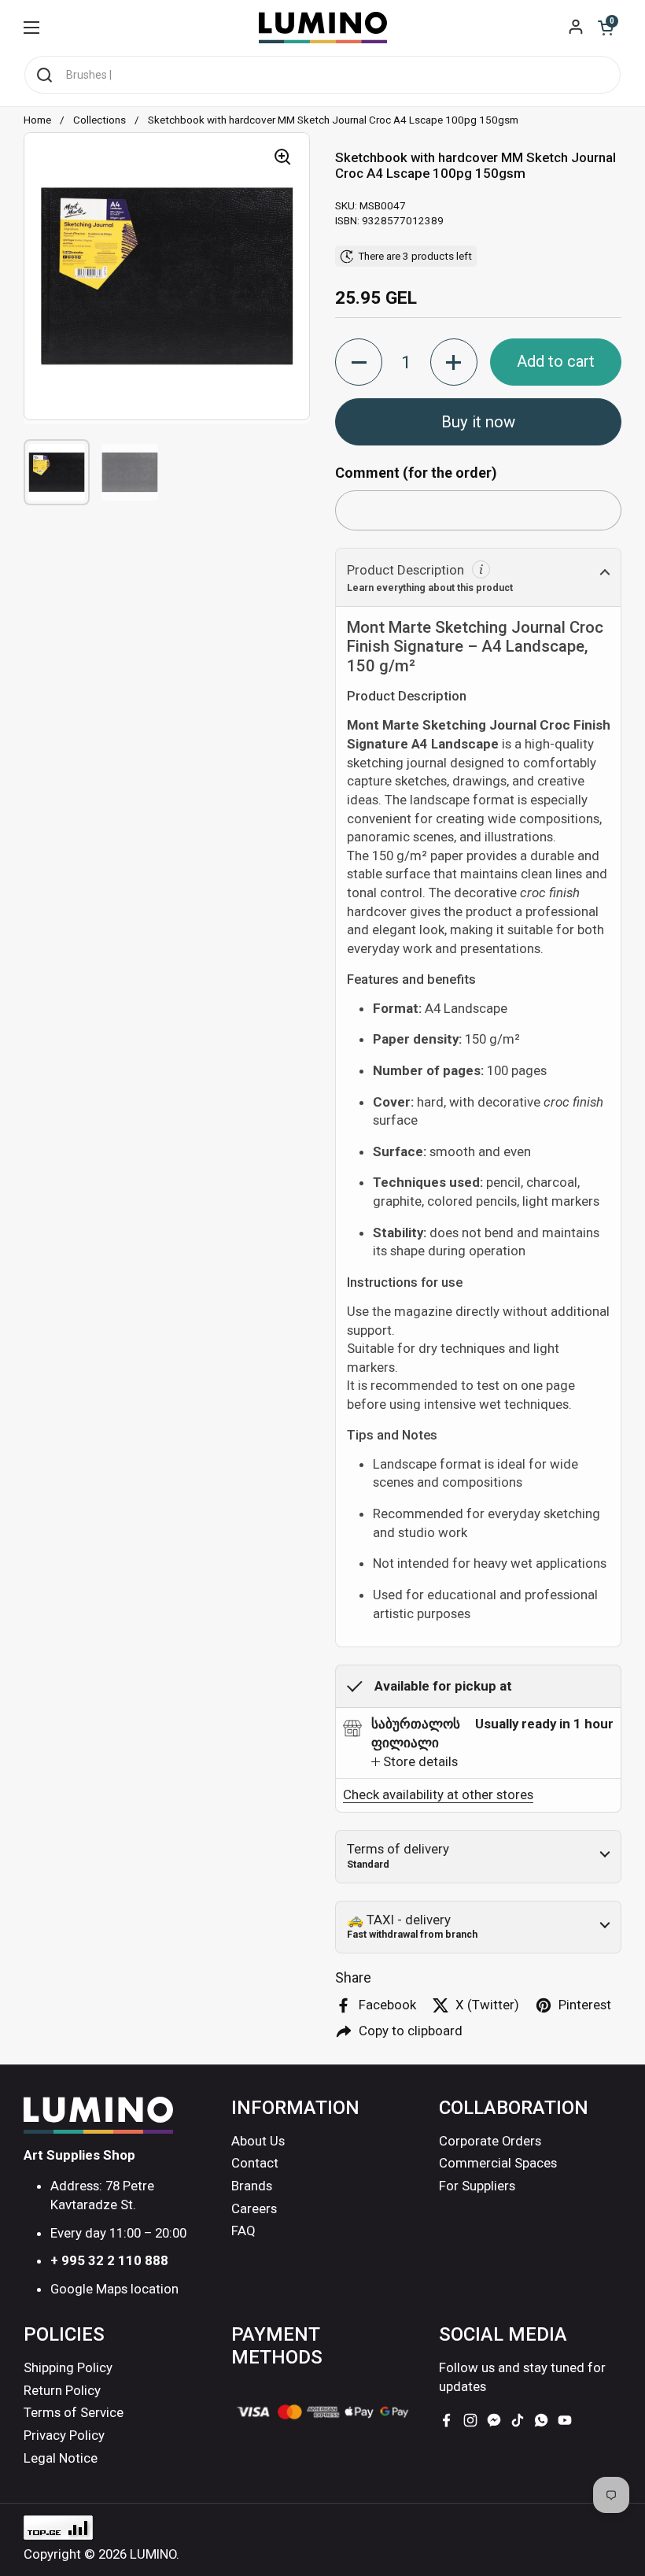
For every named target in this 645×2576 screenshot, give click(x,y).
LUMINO (153, 2554)
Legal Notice (61, 2458)
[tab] (415, 1762)
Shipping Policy (68, 2367)
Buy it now (478, 422)
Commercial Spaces (498, 2163)
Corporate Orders (490, 2141)
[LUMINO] (323, 28)
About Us (258, 2141)
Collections (100, 120)
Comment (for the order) (416, 473)
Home (37, 120)
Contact (255, 2163)
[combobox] (322, 75)
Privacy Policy (64, 2435)
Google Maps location (114, 2289)
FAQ (243, 2230)
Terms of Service (74, 2412)
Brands (252, 2186)
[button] (606, 28)
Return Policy (62, 2390)
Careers (254, 2208)
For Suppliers (477, 2186)
